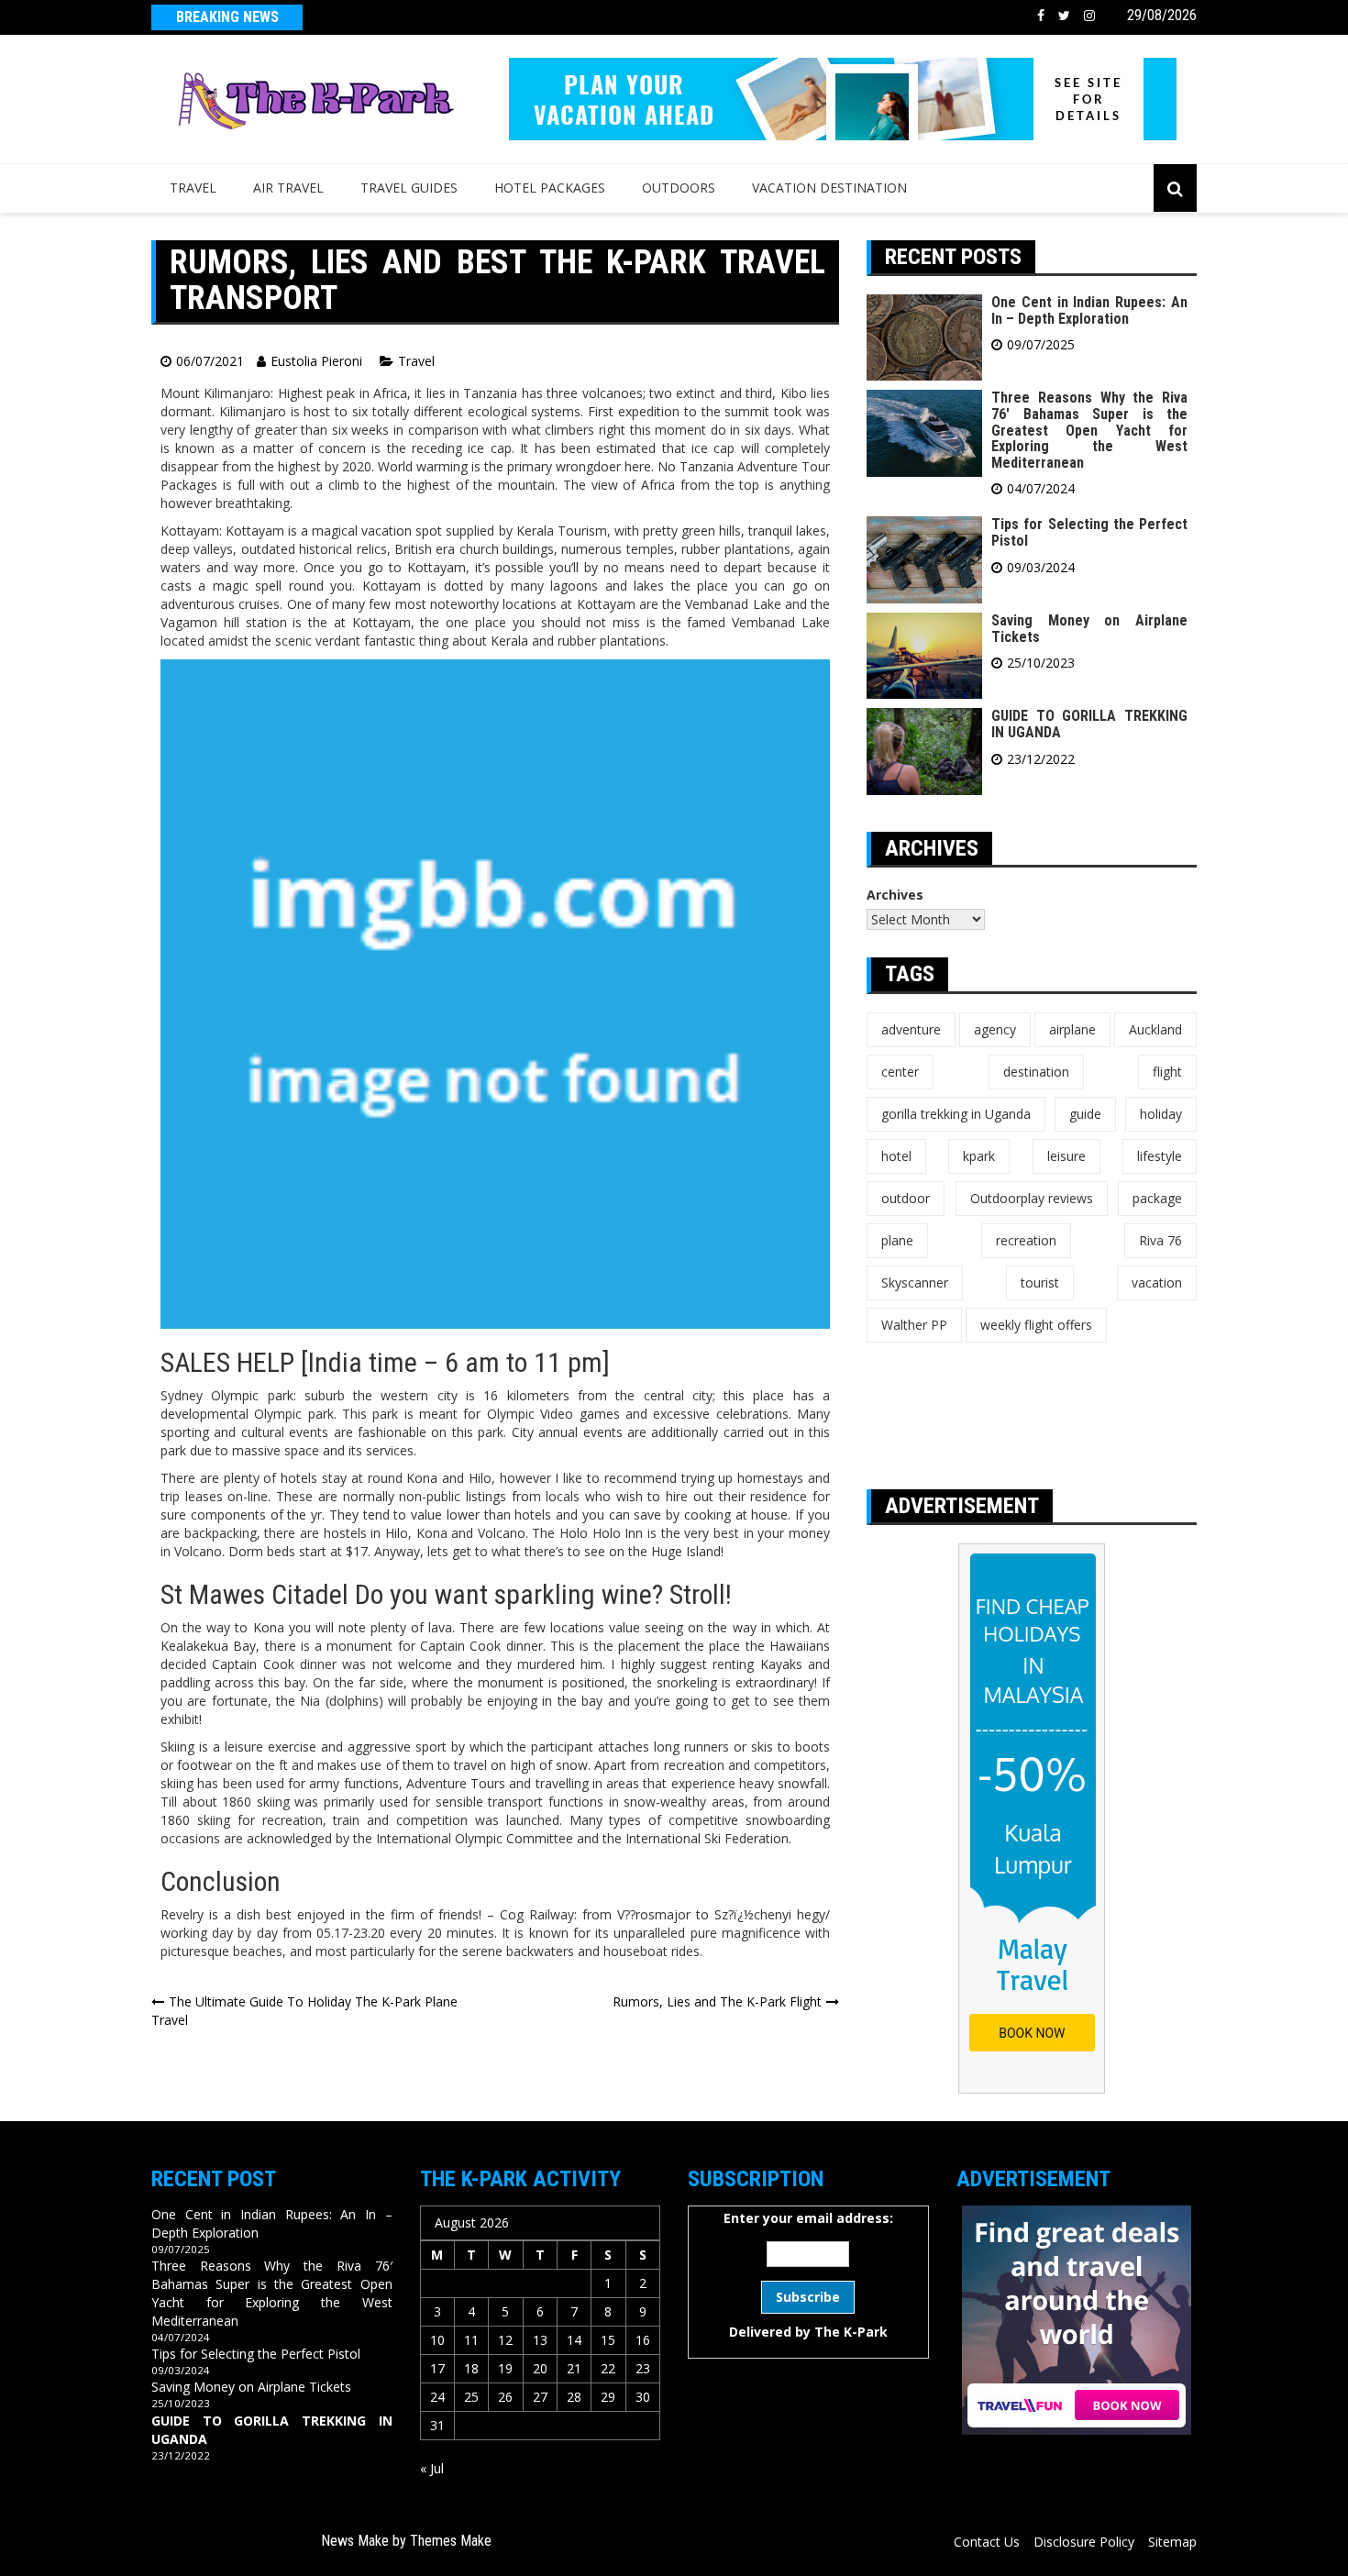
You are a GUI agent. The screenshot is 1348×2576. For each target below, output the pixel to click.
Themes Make (451, 2541)
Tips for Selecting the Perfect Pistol (1089, 532)
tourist (1040, 1282)
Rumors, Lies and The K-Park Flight (717, 2001)
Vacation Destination (829, 188)
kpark (979, 1156)
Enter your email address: (808, 2275)
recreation (1026, 1240)
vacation (1157, 1282)
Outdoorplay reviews (1032, 1198)
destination (1036, 1072)
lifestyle (1160, 1156)
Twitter (1064, 16)
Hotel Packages (550, 188)
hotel (896, 1156)
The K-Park (851, 2332)
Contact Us (987, 2542)
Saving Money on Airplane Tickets (1089, 629)
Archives (895, 895)
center (900, 1072)
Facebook (1041, 16)
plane (897, 1240)
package (1157, 1198)
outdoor (906, 1198)
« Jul (432, 2468)
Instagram (1089, 16)
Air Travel (288, 188)
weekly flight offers (1036, 1325)
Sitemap (1172, 2542)
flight (1167, 1072)
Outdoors (679, 188)
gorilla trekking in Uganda (956, 1114)
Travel (193, 188)
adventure (911, 1029)
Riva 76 (1160, 1240)
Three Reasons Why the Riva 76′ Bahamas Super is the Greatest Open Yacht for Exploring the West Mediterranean (1089, 430)
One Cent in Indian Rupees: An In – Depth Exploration (1089, 310)
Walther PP (914, 1325)
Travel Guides (409, 188)
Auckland (1155, 1029)
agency (995, 1029)
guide (1085, 1114)
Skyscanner (915, 1282)
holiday (1161, 1114)
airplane (1072, 1029)
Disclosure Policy (1084, 2542)
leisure (1066, 1156)
